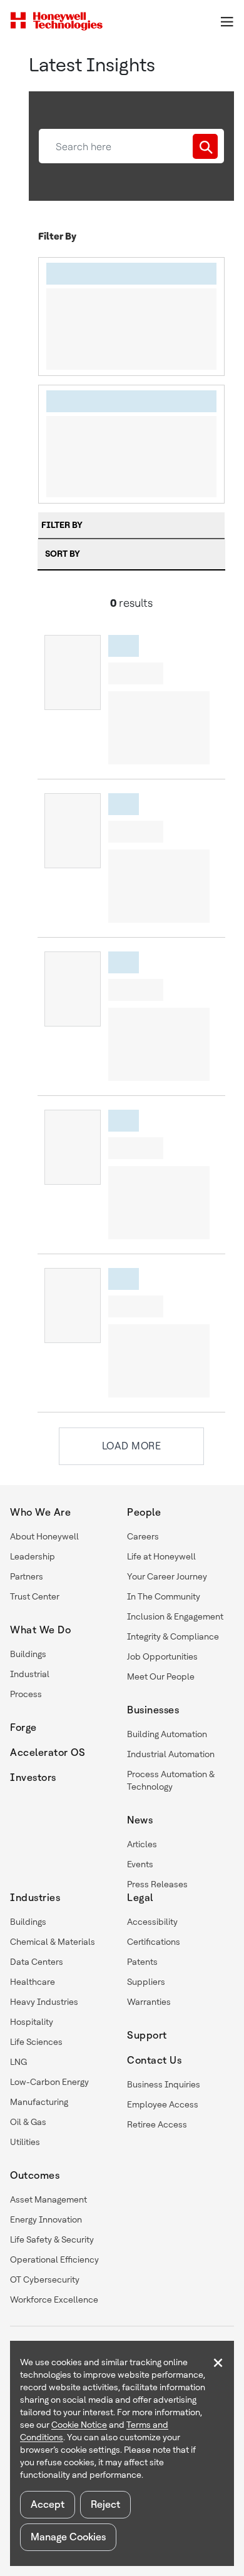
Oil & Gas (28, 2122)
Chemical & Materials (53, 1942)
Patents (142, 1962)
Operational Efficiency (54, 2259)
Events (140, 1864)
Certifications (154, 1942)
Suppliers (146, 1982)
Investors (33, 1777)
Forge (23, 1727)
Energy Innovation (46, 2219)
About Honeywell (44, 1536)
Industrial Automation (171, 1754)
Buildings (28, 1654)
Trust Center (35, 1596)
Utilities (25, 2142)
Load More (132, 1446)
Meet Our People (161, 1676)
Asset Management (48, 2199)
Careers (143, 1536)
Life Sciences (36, 2042)
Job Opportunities (162, 1656)
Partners (27, 1576)
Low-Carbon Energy (49, 2082)
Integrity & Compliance (173, 1636)
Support (147, 2035)
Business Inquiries (164, 2084)
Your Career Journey (167, 1576)
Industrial (30, 1674)
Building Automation (167, 1734)
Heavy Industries (44, 2002)
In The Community (164, 1596)
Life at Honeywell (161, 1556)
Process (26, 1694)
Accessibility (152, 1922)
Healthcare (33, 1982)
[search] (205, 146)
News (140, 1820)
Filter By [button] (62, 525)
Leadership (33, 1556)
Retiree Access (157, 2124)
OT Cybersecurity (45, 2279)
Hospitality (32, 2022)
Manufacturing (39, 2102)
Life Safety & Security (52, 2239)
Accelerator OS (48, 1752)
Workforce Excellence (54, 2300)
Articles (142, 1844)
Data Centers (37, 1962)
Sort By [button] (63, 554)
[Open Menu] (226, 21)
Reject (105, 2504)
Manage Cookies (68, 2537)
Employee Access (163, 2104)
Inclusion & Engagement (175, 1616)
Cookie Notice (79, 2425)
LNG (18, 2062)
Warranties (149, 2002)
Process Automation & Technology (171, 1780)
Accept (48, 2504)
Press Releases (157, 1884)
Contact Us (154, 2060)
